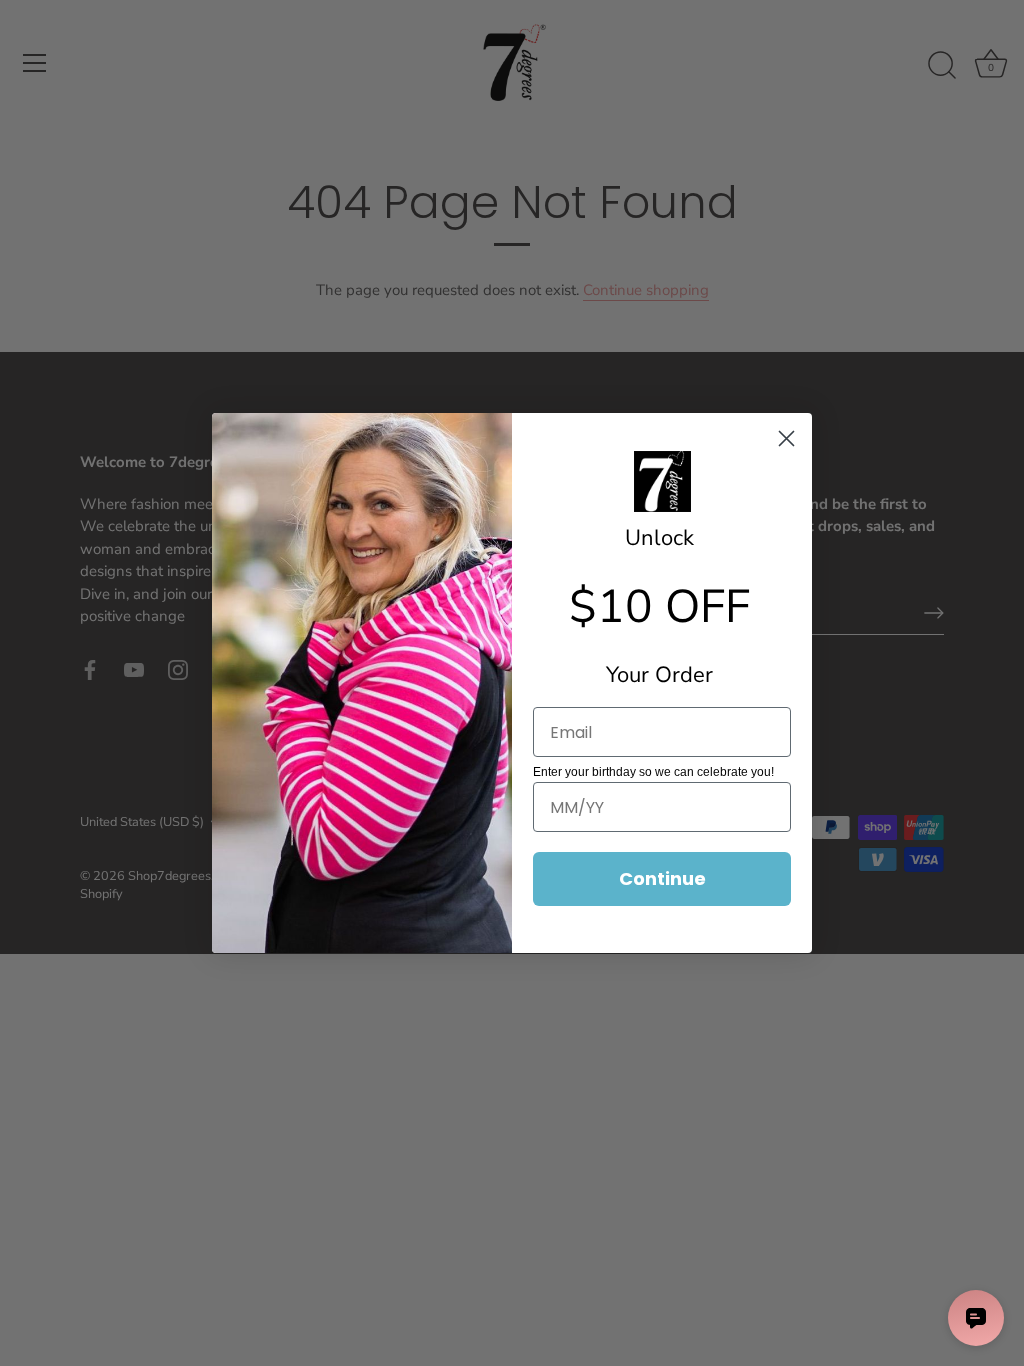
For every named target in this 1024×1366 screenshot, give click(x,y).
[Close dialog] (786, 438)
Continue (662, 878)
